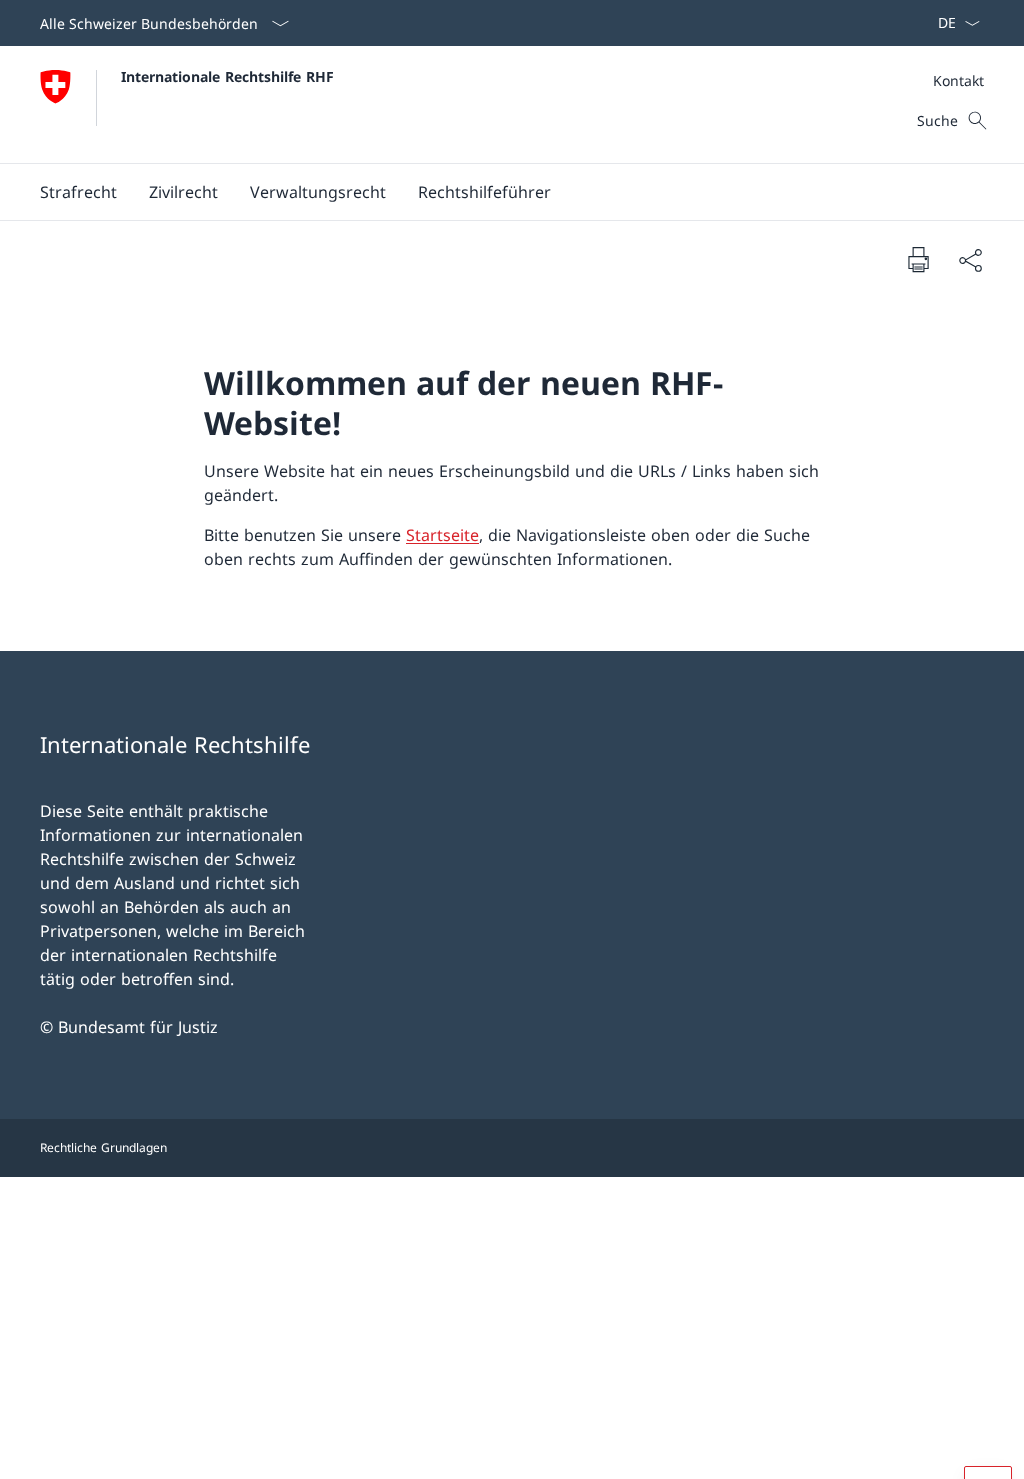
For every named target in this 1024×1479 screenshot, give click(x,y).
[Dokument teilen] (970, 260)
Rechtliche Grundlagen (103, 1147)
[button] (78, 192)
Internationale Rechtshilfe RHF (227, 76)
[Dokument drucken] (918, 259)
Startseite (442, 535)
